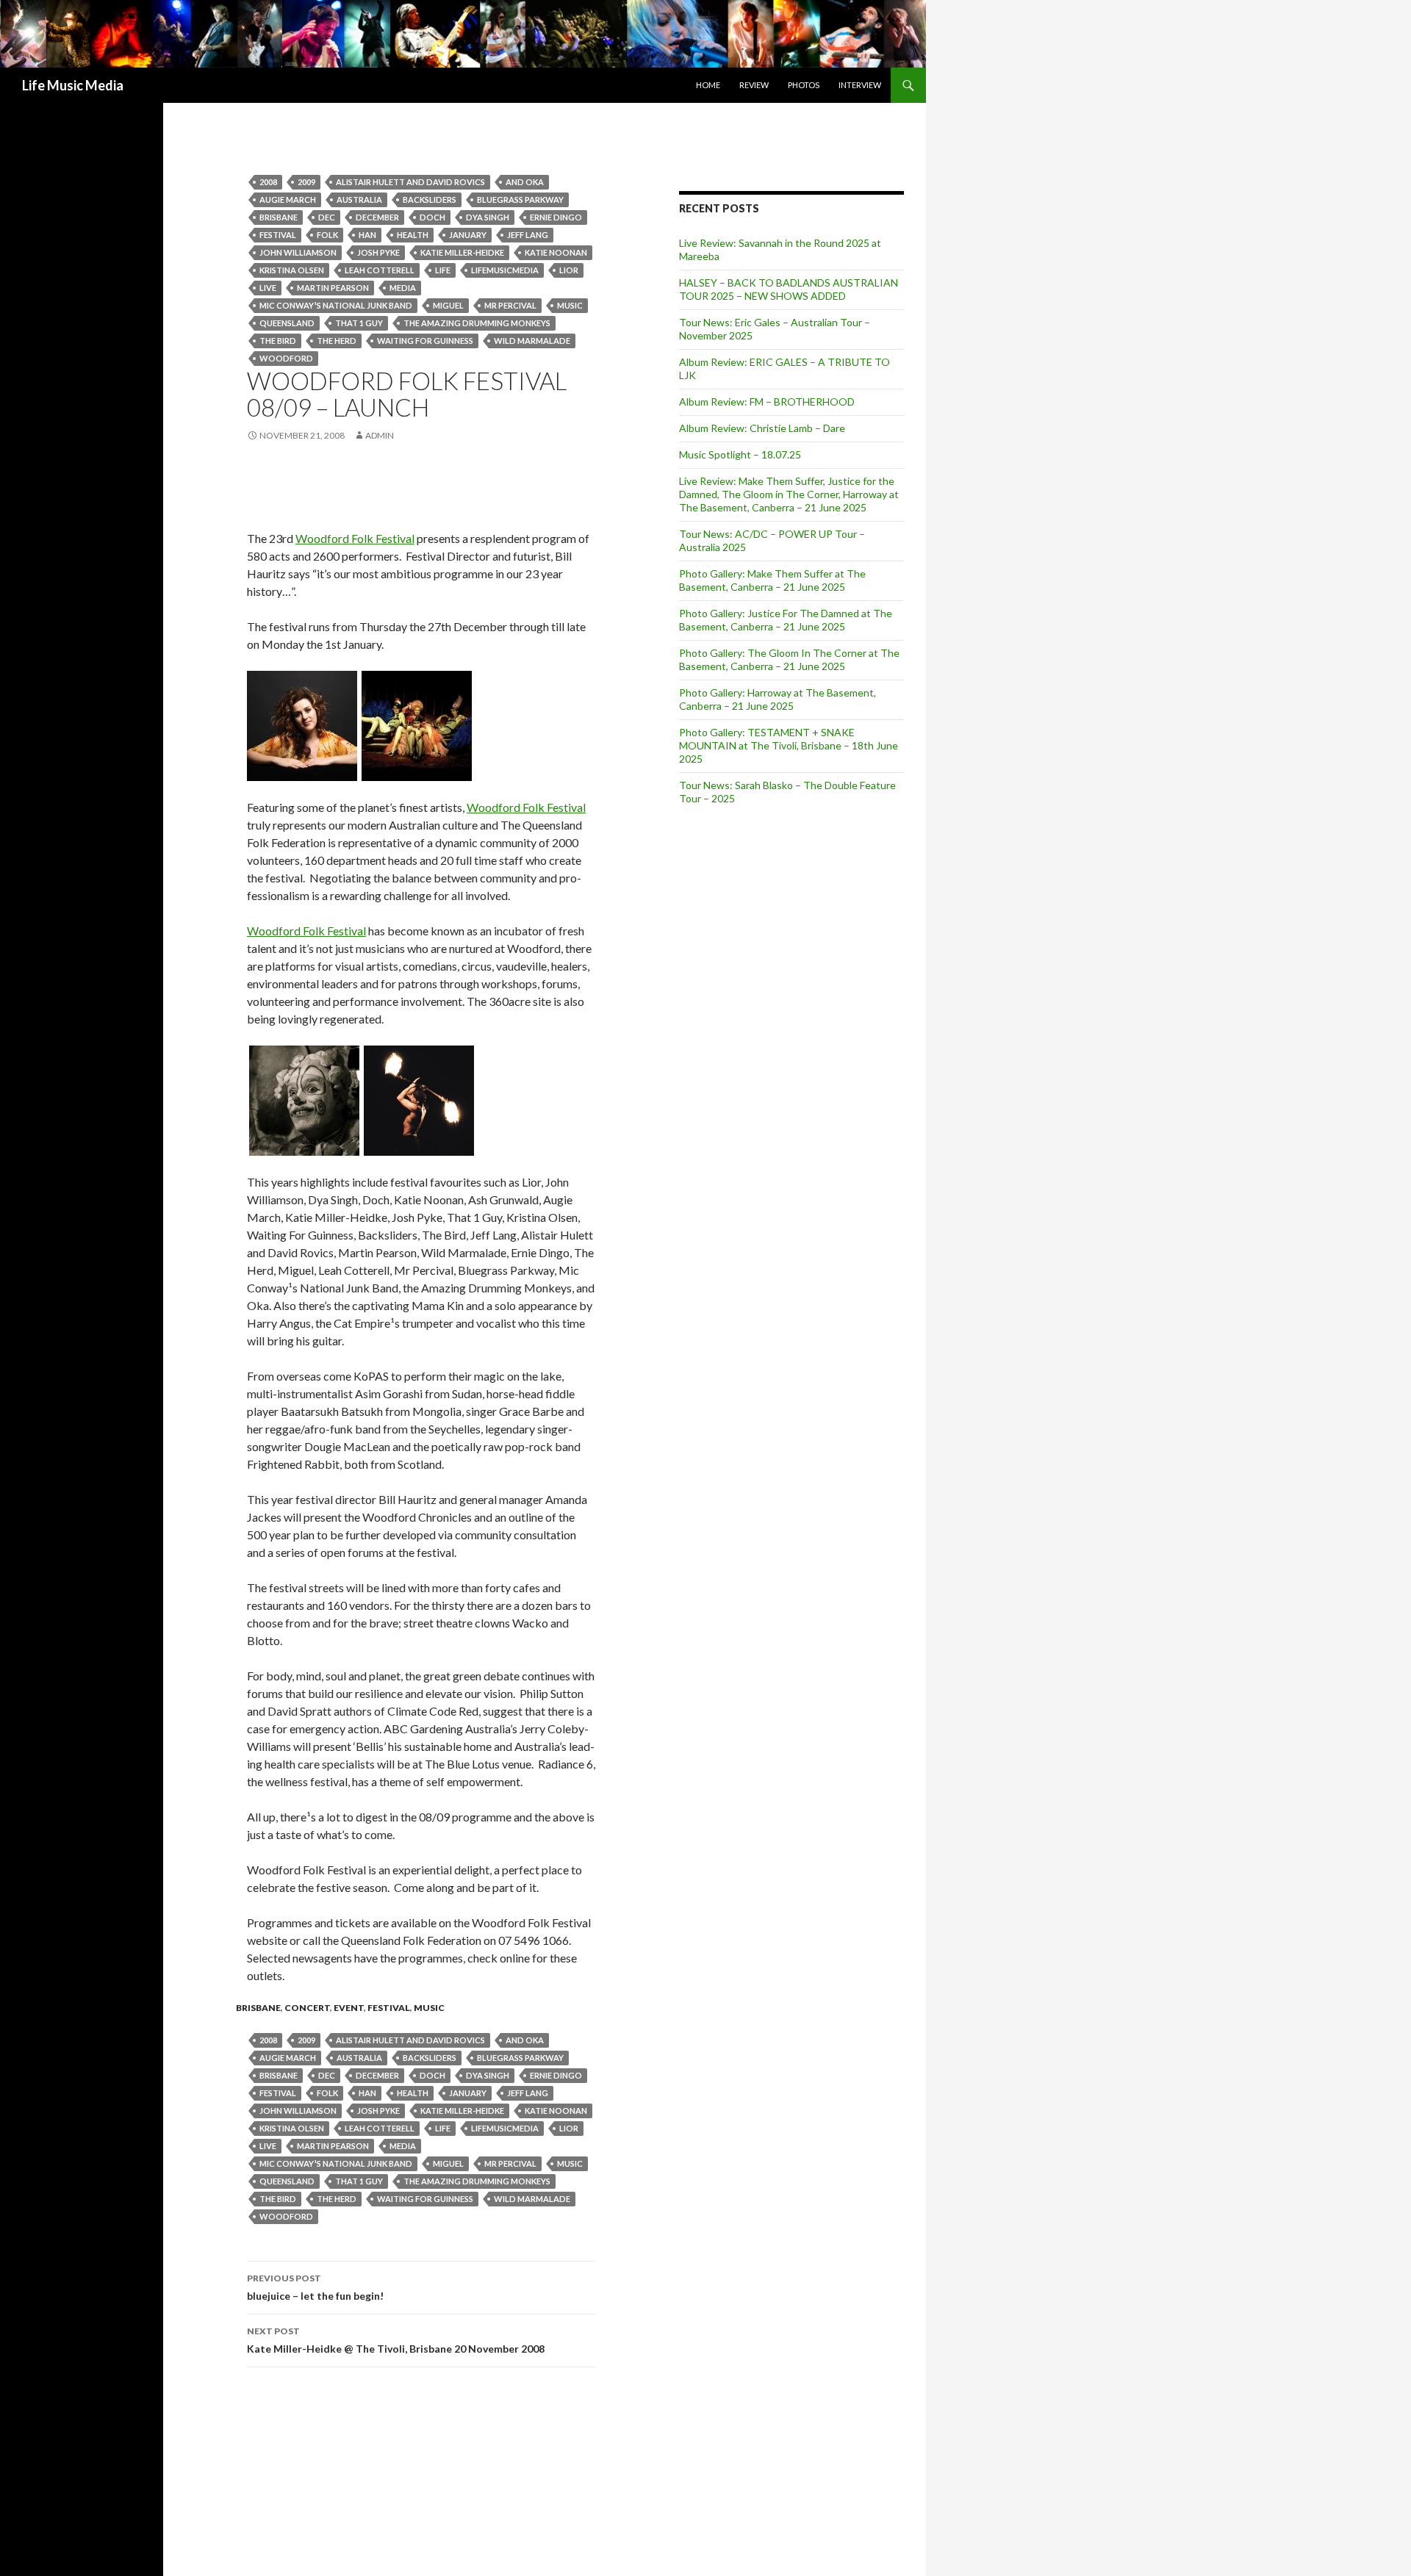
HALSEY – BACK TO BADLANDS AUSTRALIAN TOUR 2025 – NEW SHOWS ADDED (789, 289)
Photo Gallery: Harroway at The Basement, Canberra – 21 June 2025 (778, 699)
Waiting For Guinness (425, 341)
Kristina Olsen (292, 270)
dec (327, 217)
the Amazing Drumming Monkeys (477, 323)
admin (380, 435)
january (468, 235)
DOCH (432, 217)
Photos (804, 85)
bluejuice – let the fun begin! (315, 2287)
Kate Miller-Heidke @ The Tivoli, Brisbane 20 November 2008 (396, 2340)
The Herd (337, 341)
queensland (287, 323)
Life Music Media (73, 85)
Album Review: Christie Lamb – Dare (762, 428)
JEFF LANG (528, 235)
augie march (288, 199)
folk (327, 235)
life (443, 270)
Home (708, 85)
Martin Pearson (333, 288)
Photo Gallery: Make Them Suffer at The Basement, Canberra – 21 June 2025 (772, 580)
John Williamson (298, 252)
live (268, 288)
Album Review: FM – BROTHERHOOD (767, 402)
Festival (278, 235)
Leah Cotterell (380, 270)
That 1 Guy (359, 323)
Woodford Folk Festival (355, 538)
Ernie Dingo (556, 217)
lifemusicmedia (505, 270)
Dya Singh (488, 217)
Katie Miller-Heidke (462, 252)
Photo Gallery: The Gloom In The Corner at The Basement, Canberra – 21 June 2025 (789, 659)
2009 (306, 182)
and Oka (525, 182)
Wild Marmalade (532, 341)
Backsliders (430, 199)
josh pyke (378, 252)
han (367, 235)
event (349, 2008)
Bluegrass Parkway (520, 199)
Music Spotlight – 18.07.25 (740, 454)
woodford (286, 358)
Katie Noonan (556, 252)
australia (359, 199)
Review (754, 85)
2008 (268, 182)
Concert (307, 2008)
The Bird (278, 341)
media (403, 288)
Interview (860, 85)
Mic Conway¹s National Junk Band (336, 305)
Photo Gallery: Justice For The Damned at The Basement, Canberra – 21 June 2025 (786, 620)
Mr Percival (510, 305)
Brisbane (279, 217)
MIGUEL (448, 305)
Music (570, 305)
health (413, 235)
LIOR (569, 270)
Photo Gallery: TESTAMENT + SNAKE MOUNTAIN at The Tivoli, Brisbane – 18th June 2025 (789, 745)
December (377, 217)
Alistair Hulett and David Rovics (410, 182)
